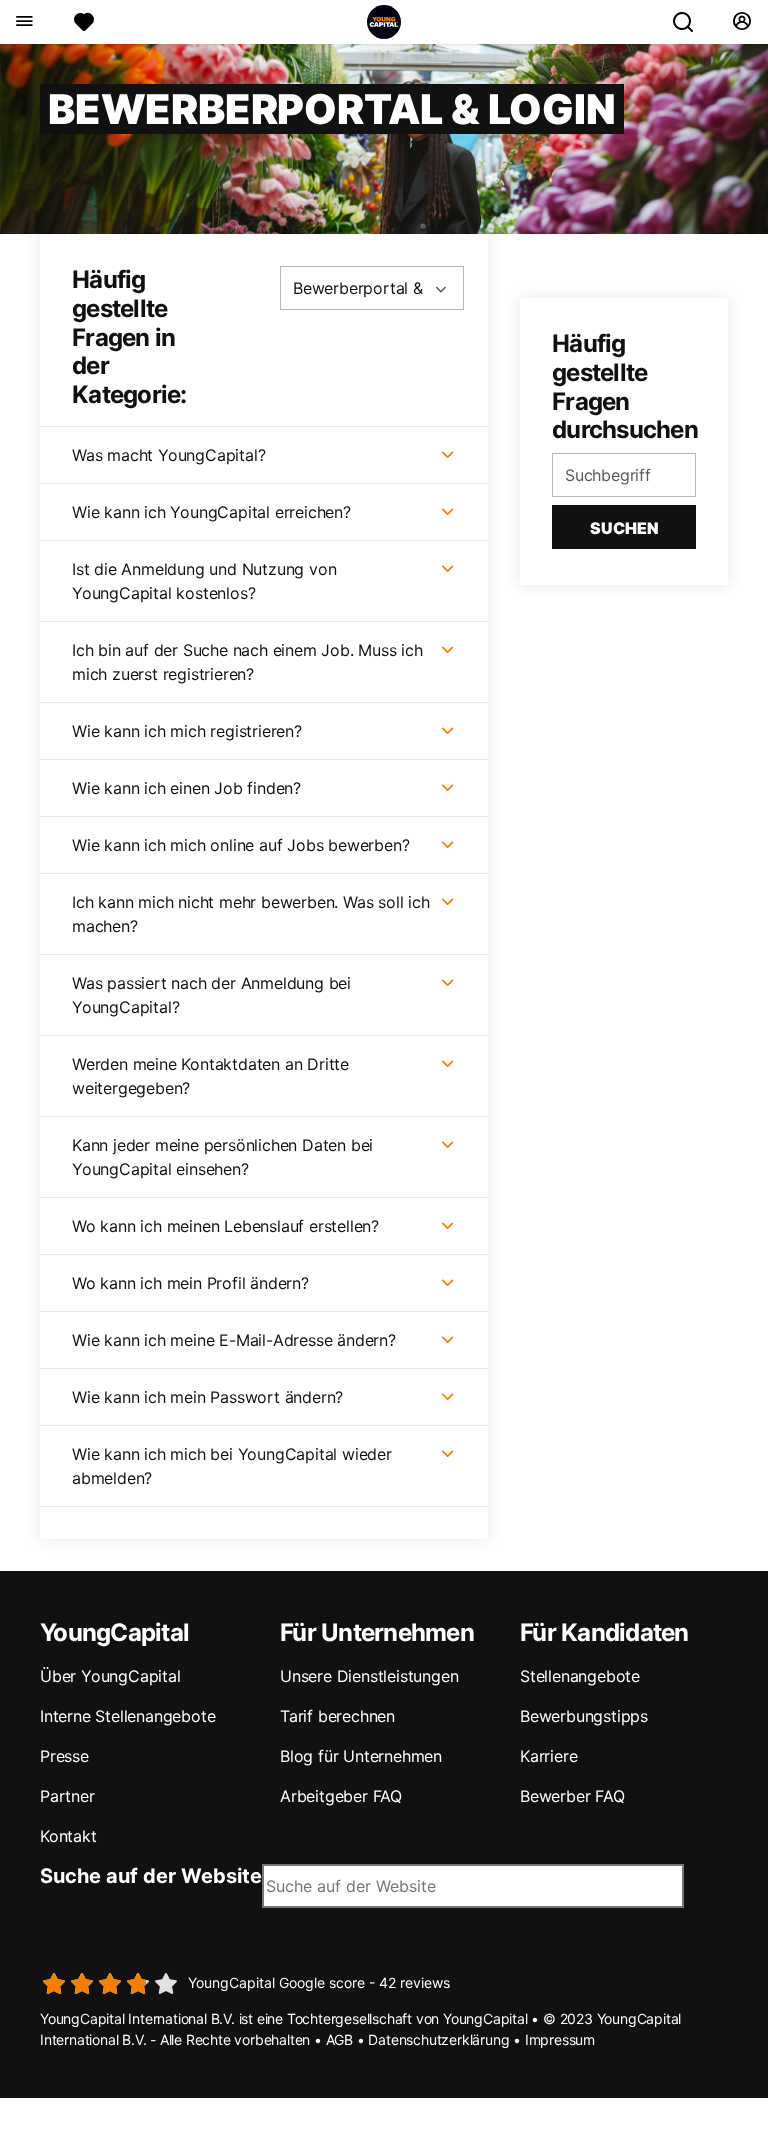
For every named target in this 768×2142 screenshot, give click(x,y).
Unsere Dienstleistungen (369, 1676)
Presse (64, 1756)
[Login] (741, 22)
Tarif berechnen (337, 1716)
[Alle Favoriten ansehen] (84, 22)
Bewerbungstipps (584, 1716)
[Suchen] (691, 22)
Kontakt (68, 1836)
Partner (67, 1796)
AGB (339, 2039)
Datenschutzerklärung (438, 2039)
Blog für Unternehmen (361, 1756)
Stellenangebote (580, 1676)
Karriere (548, 1756)
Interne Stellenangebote (127, 1716)
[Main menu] (23, 22)
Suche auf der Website (151, 1876)
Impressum (560, 2039)
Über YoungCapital (110, 1676)
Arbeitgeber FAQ (341, 1796)
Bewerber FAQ (572, 1796)
